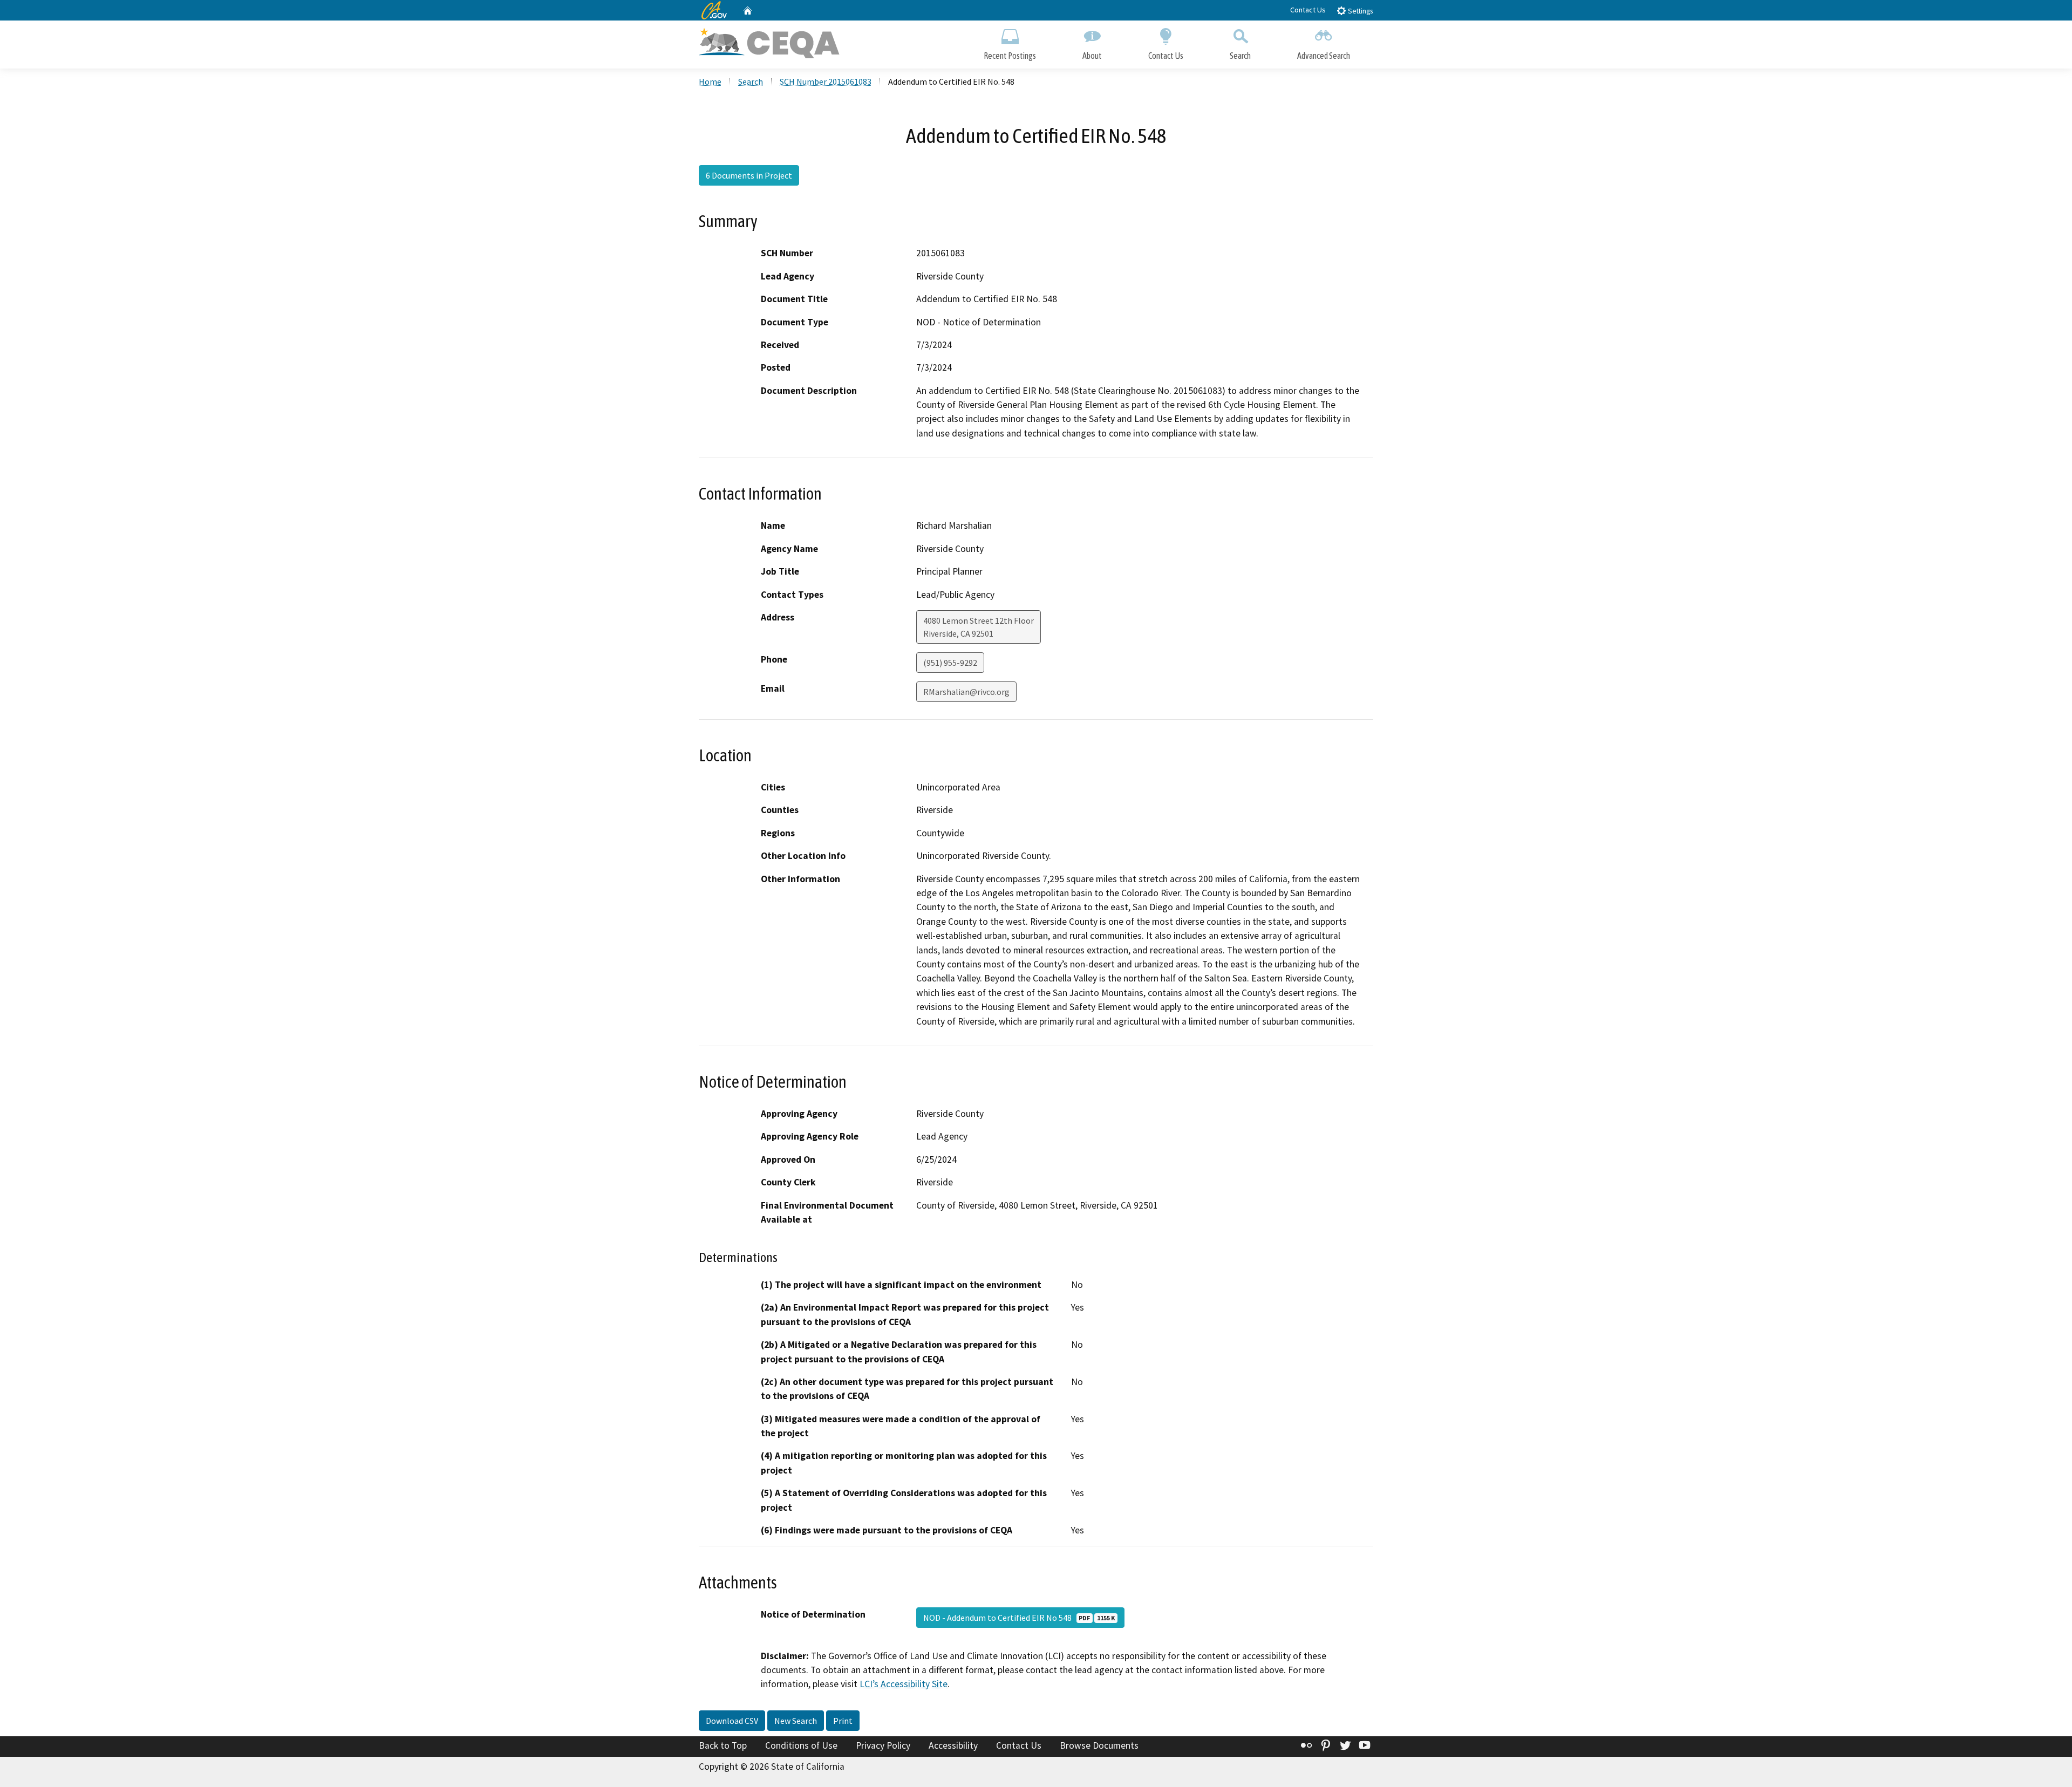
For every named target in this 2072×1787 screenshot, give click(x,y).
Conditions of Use (801, 1745)
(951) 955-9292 (950, 663)
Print (843, 1721)
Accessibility (953, 1745)
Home (710, 81)
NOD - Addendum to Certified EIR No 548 (1019, 1618)
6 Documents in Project (749, 175)
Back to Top (723, 1745)
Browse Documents (1099, 1745)
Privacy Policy (883, 1745)
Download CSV (732, 1721)
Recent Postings (1010, 56)
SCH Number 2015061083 (826, 81)
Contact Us (1308, 10)
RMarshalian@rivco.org (966, 692)
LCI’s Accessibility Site (904, 1684)
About (1092, 56)
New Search (796, 1721)
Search (1240, 56)
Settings (1359, 11)
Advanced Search (1324, 56)
